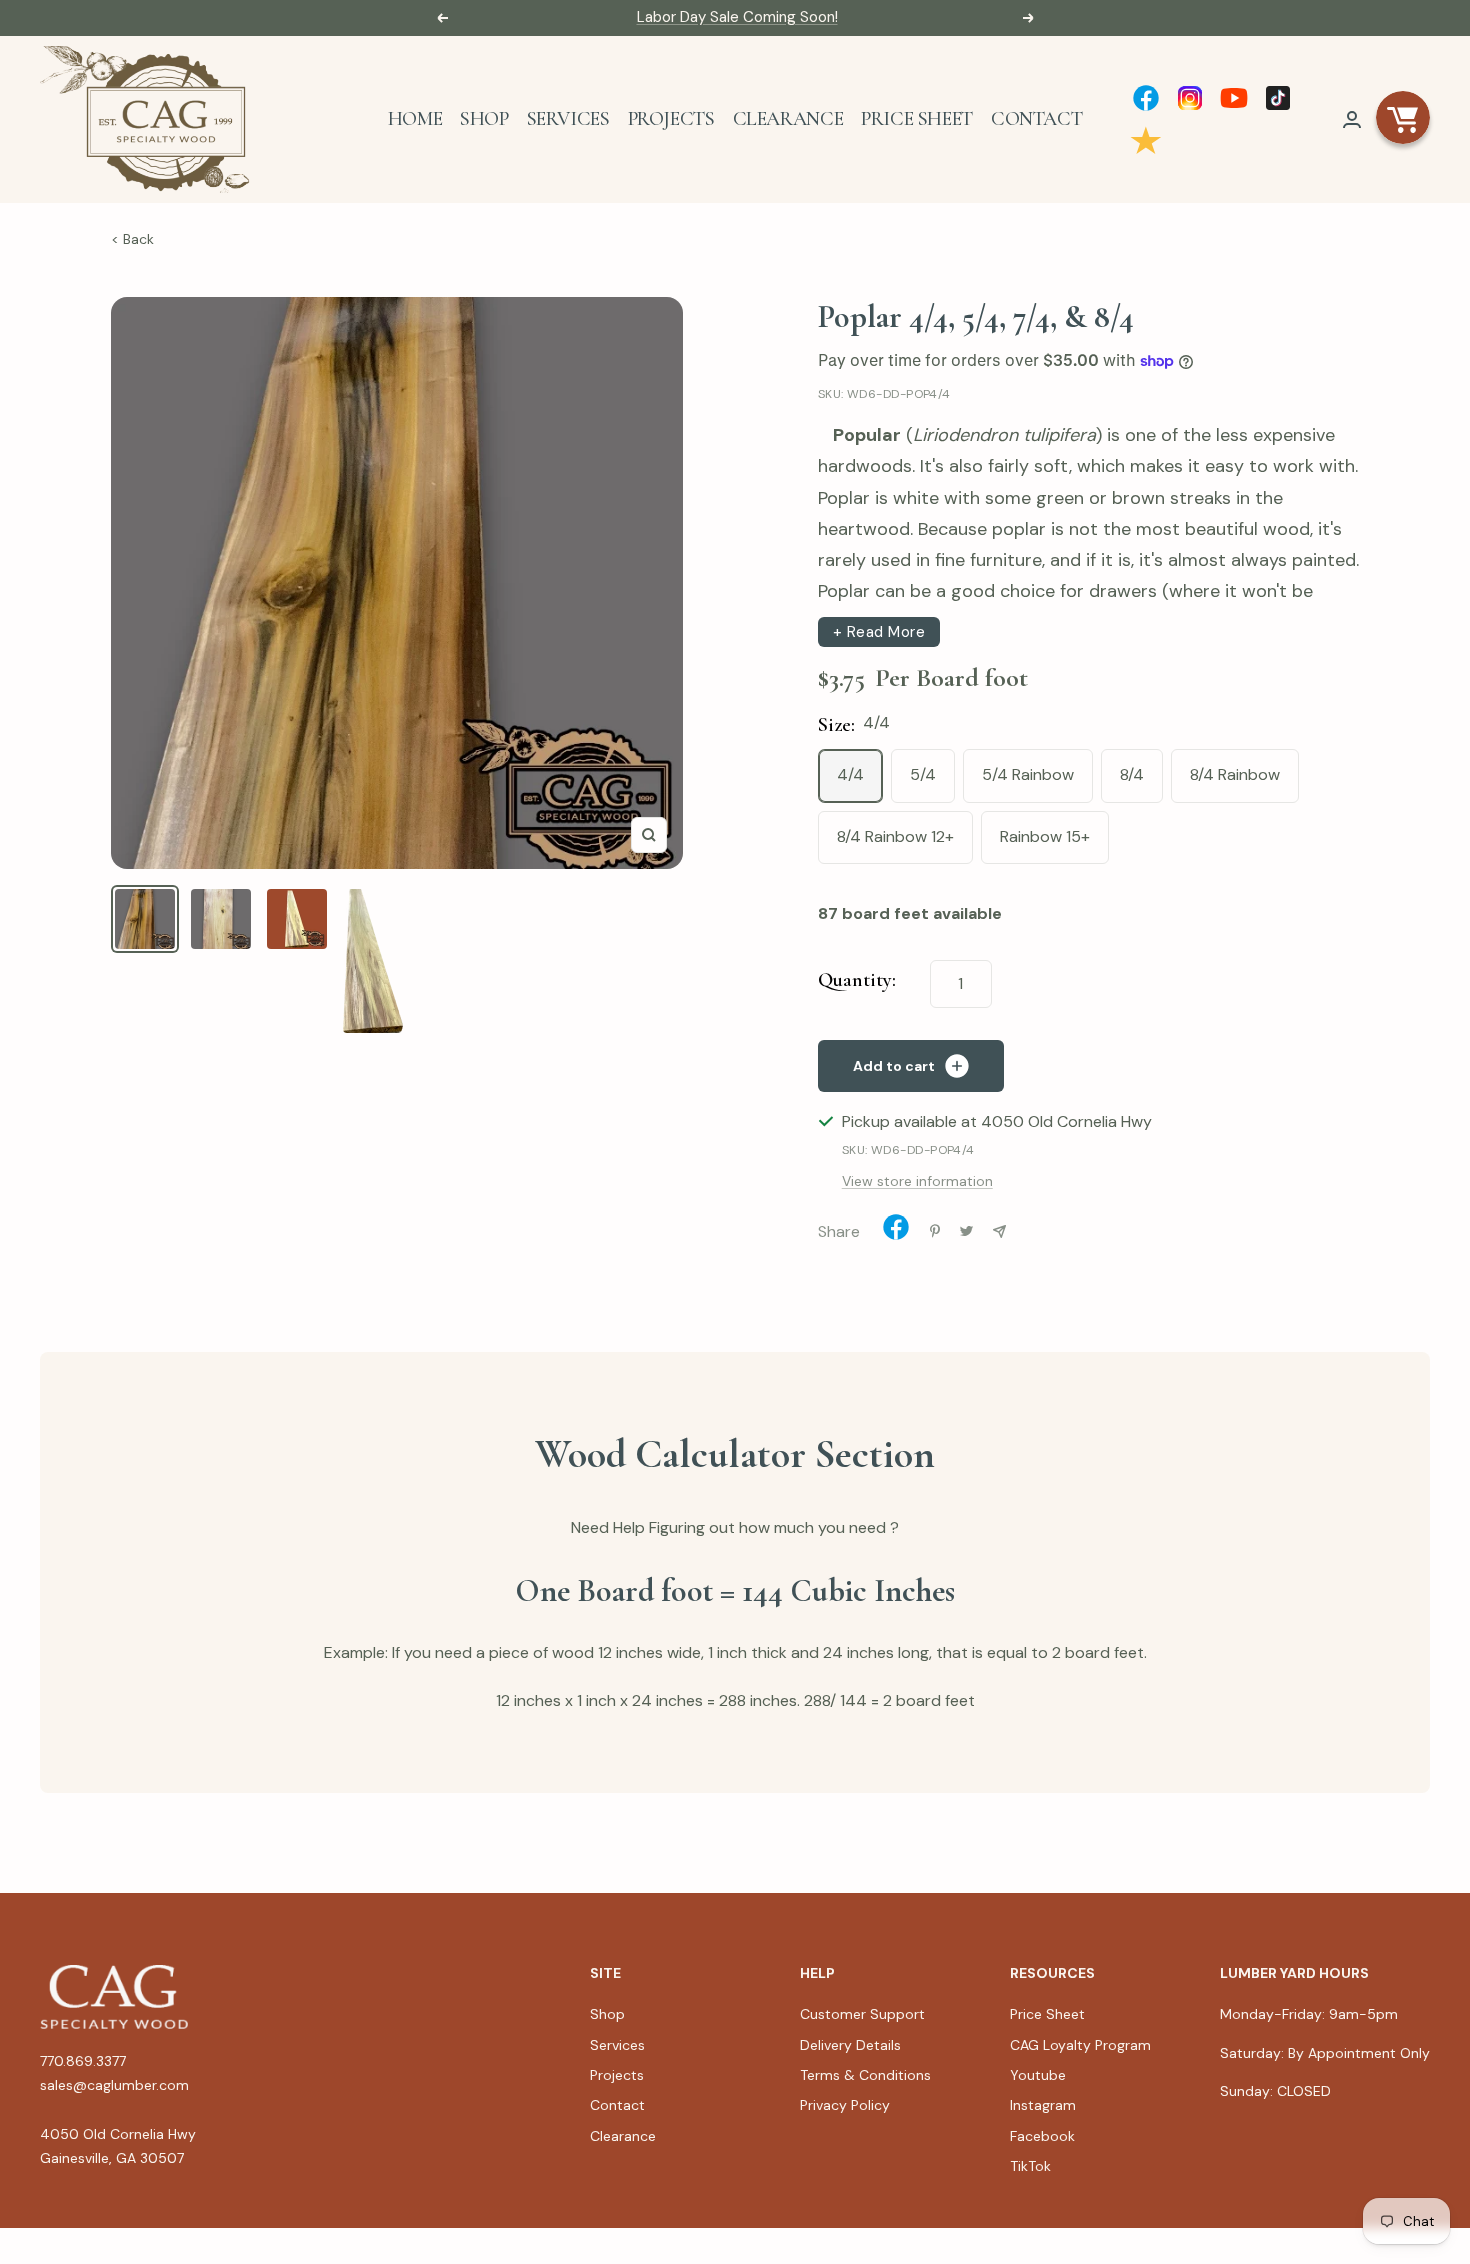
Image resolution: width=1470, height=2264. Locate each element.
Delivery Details (850, 2045)
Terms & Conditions (865, 2075)
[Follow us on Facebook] (1146, 98)
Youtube (1038, 2075)
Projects (671, 119)
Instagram (1043, 2105)
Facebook (1042, 2136)
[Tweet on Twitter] (966, 1231)
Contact (1036, 119)
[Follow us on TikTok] (1278, 98)
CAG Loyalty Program (1080, 2045)
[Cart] (1403, 119)
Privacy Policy (845, 2105)
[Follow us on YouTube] (1234, 98)
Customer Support (862, 2014)
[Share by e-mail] (999, 1231)
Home (415, 119)
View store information (917, 1181)
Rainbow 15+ (1045, 836)
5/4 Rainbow (1028, 774)
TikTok (1030, 2166)
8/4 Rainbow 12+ (895, 836)
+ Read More (879, 632)
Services (568, 119)
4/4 (850, 774)
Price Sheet (917, 119)
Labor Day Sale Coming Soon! (737, 17)
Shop (484, 119)
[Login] (1352, 119)
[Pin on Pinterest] (935, 1231)
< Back (132, 239)
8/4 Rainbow (1235, 774)
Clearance (788, 119)
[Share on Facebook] (896, 1231)
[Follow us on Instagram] (1190, 98)
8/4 (1132, 774)
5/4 (923, 774)
